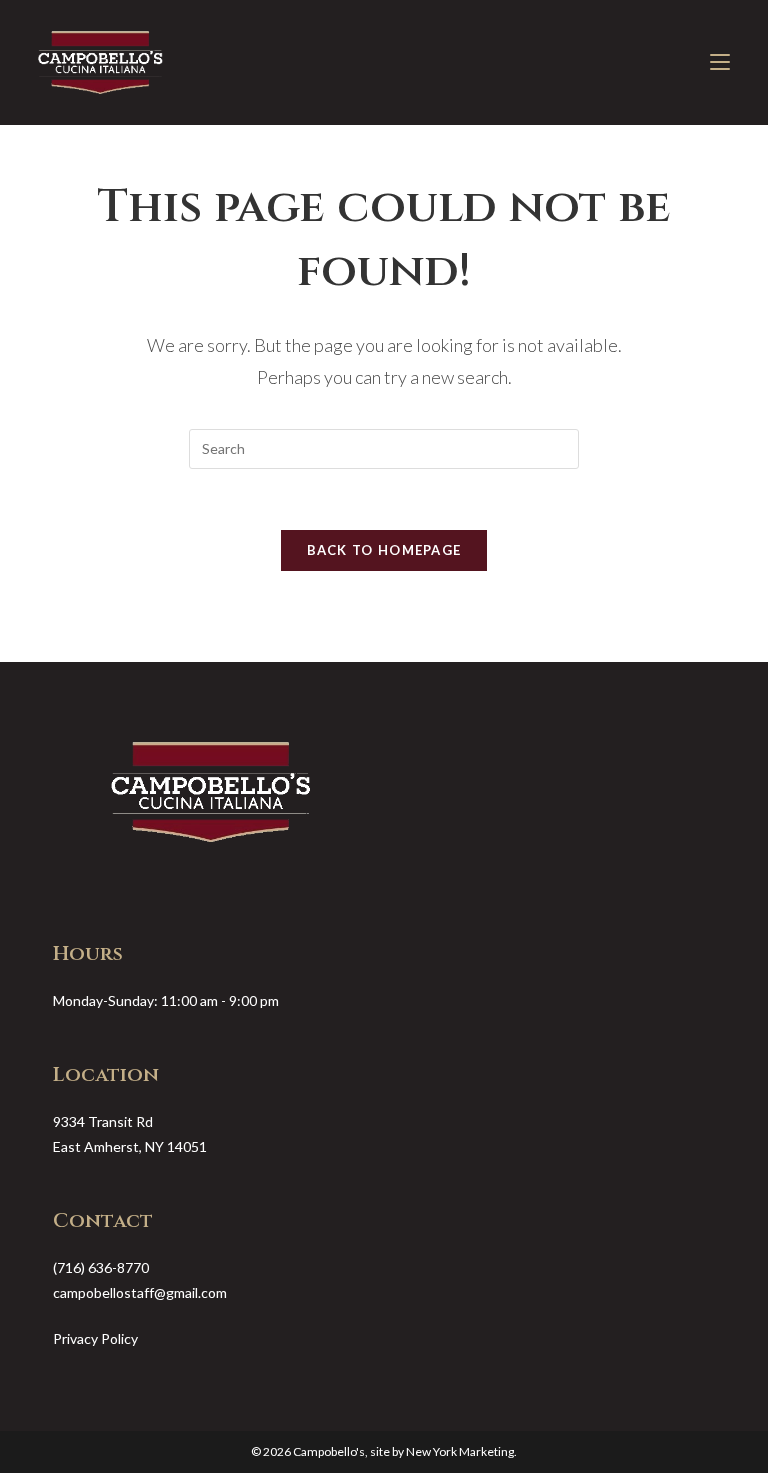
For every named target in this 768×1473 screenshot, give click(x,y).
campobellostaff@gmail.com (140, 1292)
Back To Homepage (384, 550)
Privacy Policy (95, 1338)
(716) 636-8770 (101, 1267)
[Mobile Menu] (720, 62)
